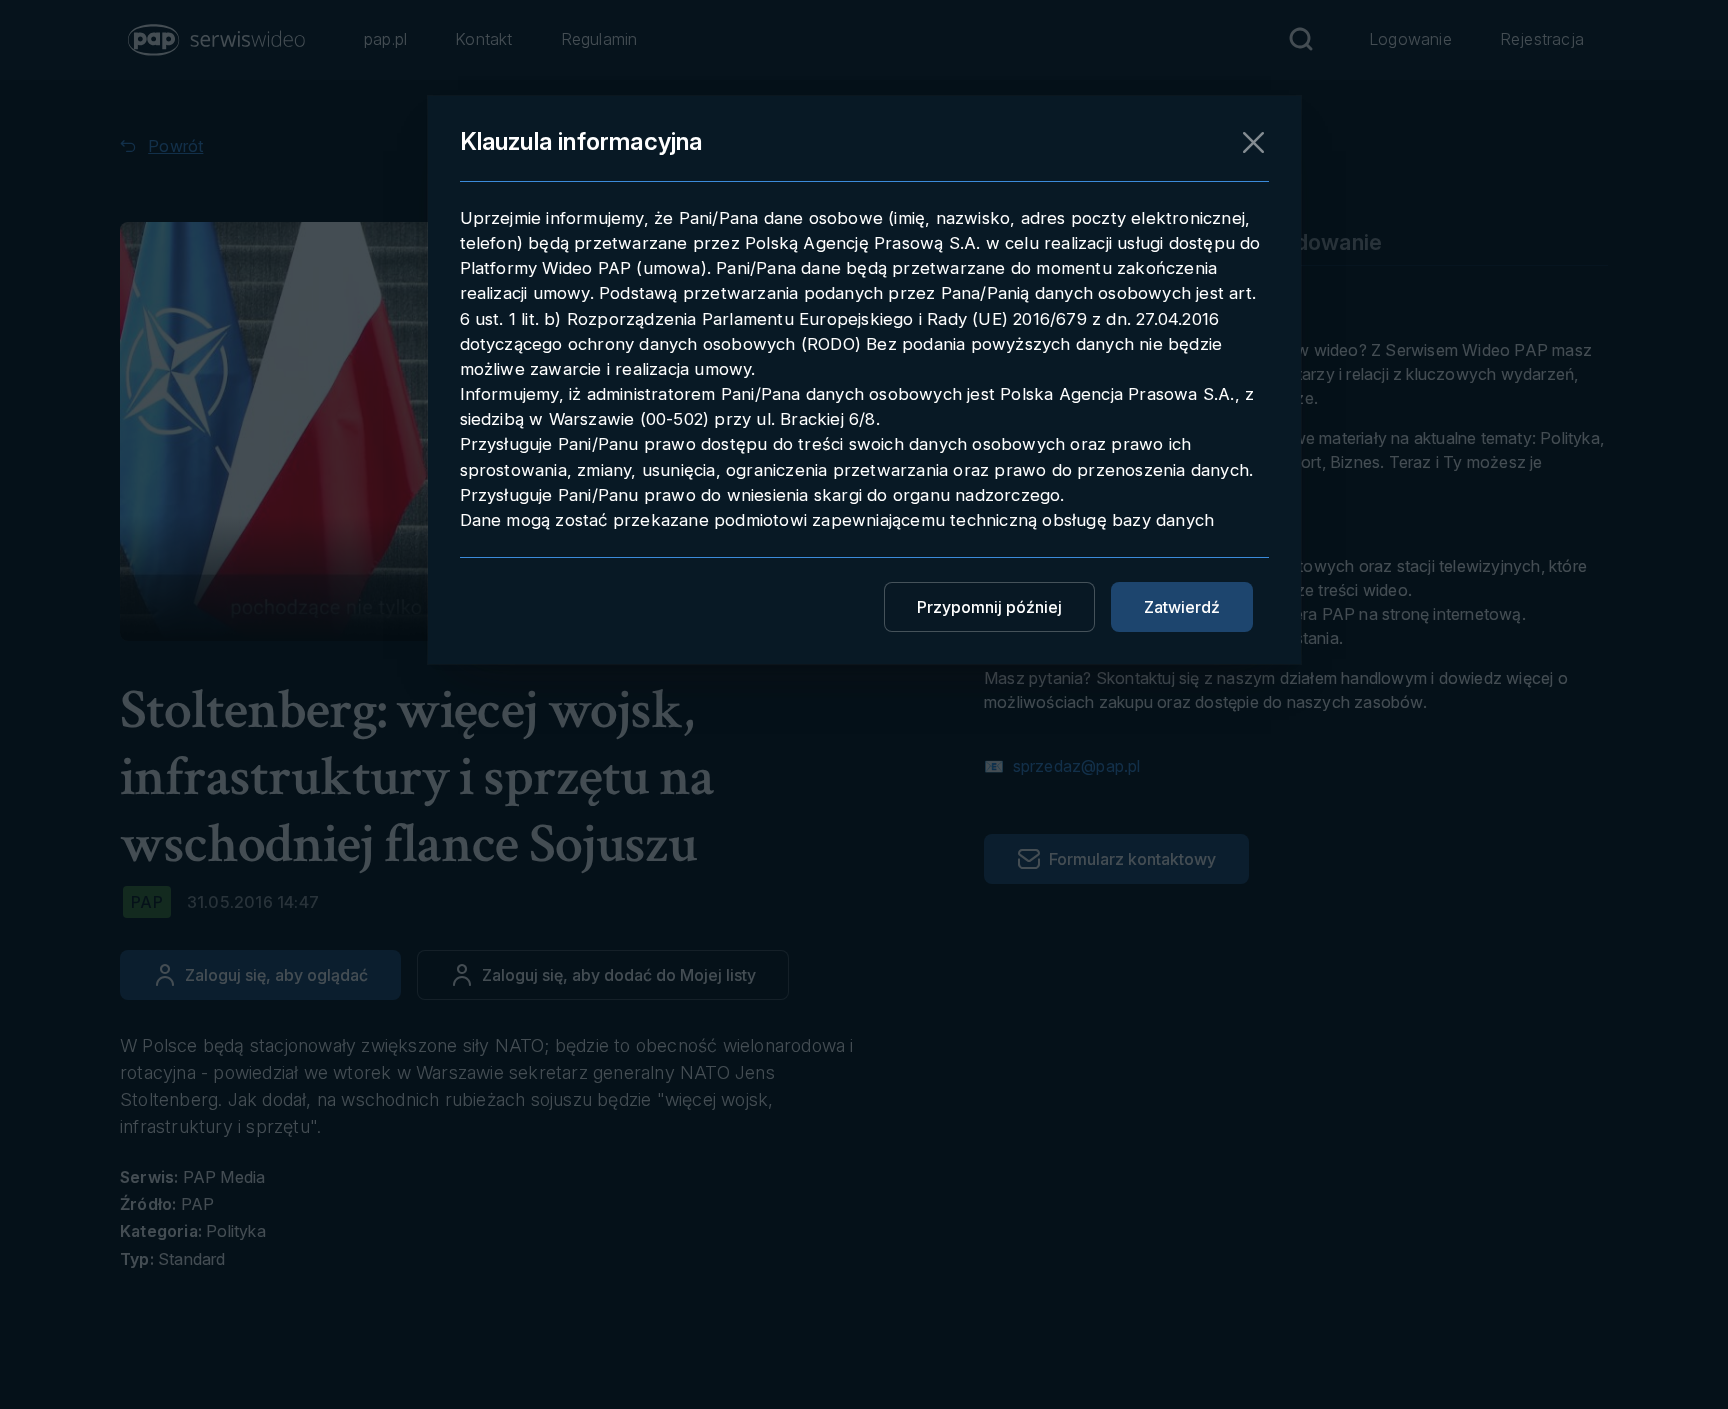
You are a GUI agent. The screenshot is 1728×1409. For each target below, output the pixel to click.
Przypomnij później (989, 607)
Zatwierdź (1182, 607)
